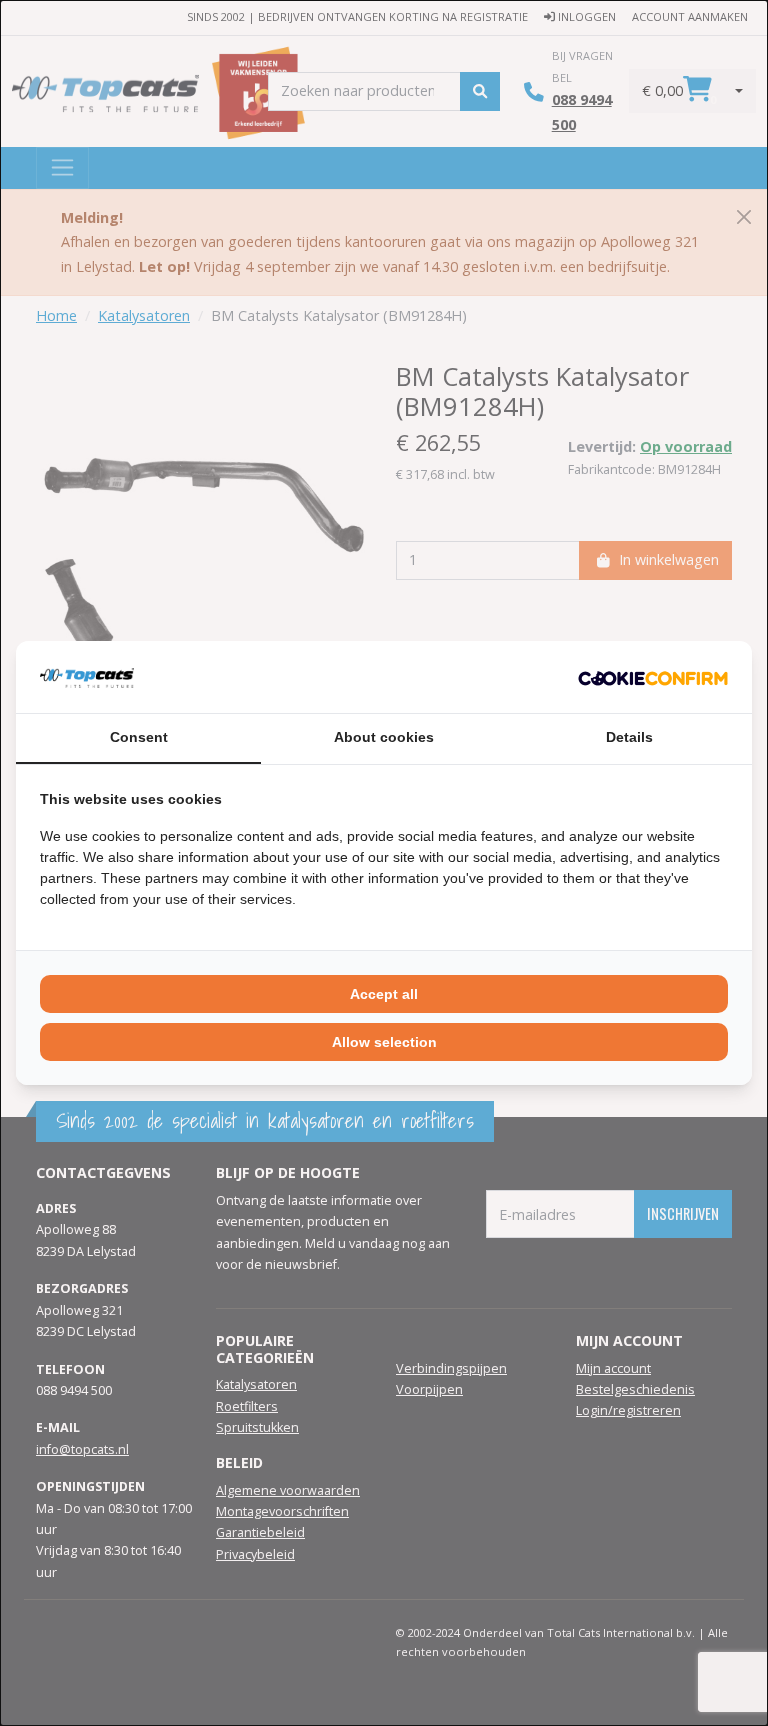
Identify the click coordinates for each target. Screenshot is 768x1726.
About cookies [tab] (384, 737)
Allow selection (384, 1042)
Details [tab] (629, 737)
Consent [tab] (139, 737)
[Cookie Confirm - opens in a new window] (653, 677)
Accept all (384, 994)
